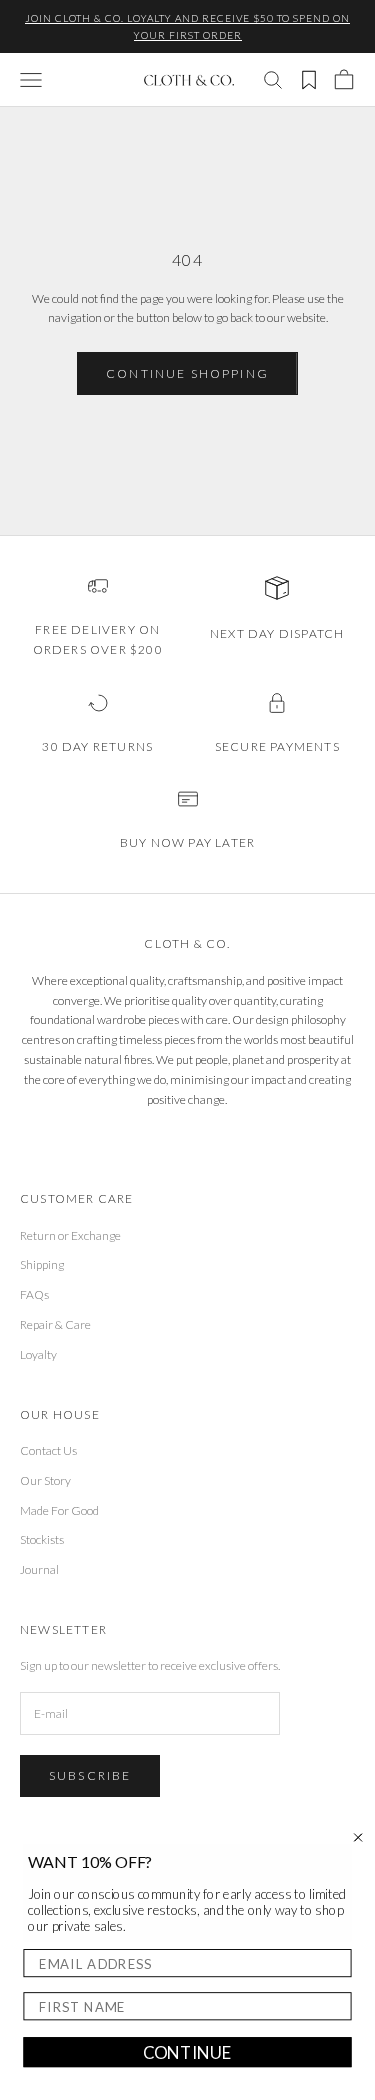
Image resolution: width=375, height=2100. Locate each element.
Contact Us (48, 1450)
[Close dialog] (358, 1837)
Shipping (42, 1264)
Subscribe (90, 1775)
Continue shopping (187, 373)
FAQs (34, 1294)
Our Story (45, 1480)
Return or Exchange (70, 1235)
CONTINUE (187, 2052)
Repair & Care (55, 1324)
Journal (39, 1569)
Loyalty (38, 1354)
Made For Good (59, 1510)
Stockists (42, 1539)
